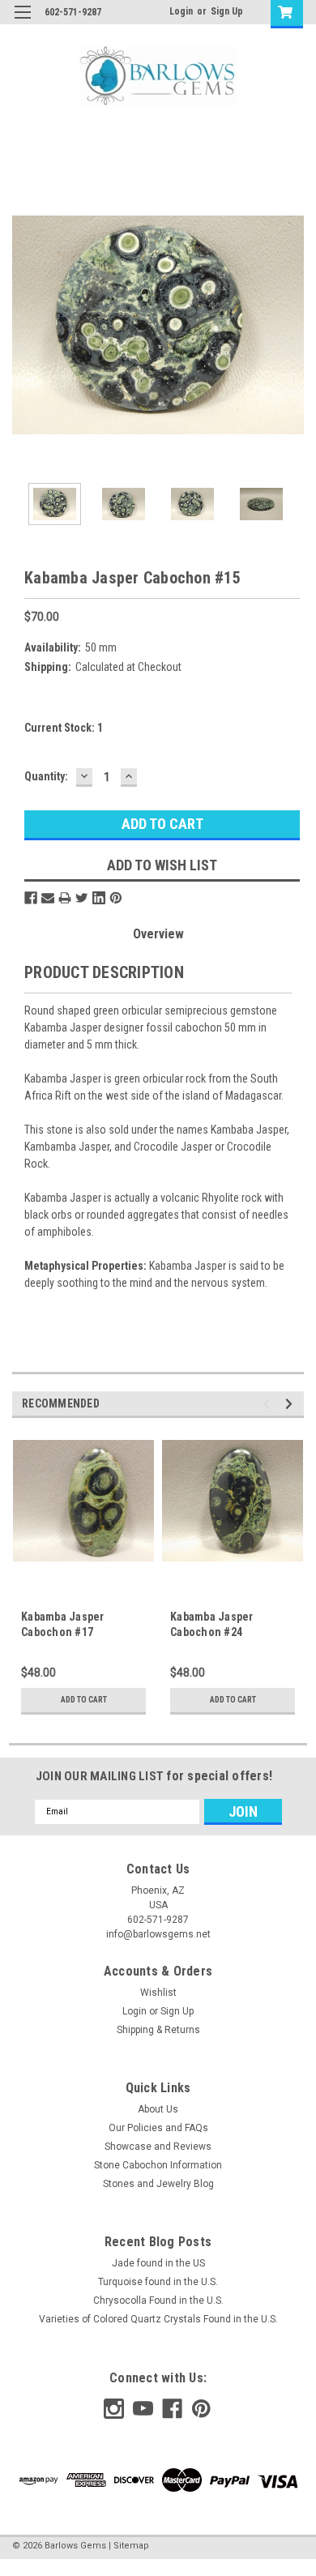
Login (181, 11)
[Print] (65, 898)
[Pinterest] (116, 898)
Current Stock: (64, 728)
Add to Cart (84, 1700)
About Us (158, 2109)
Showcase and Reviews (158, 2147)
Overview (158, 934)
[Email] (48, 898)
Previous (24, 325)
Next (292, 325)
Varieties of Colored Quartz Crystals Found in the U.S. (158, 2319)
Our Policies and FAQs (158, 2128)
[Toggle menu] (22, 22)
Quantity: (46, 776)
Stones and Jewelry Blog (158, 2184)
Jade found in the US (158, 2263)
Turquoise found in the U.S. (158, 2282)
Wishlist (158, 1993)
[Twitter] (82, 898)
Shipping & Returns (158, 2030)
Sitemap (131, 2546)
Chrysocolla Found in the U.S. (158, 2300)
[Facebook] (31, 898)
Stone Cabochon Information (158, 2165)
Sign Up (227, 11)
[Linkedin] (99, 898)
